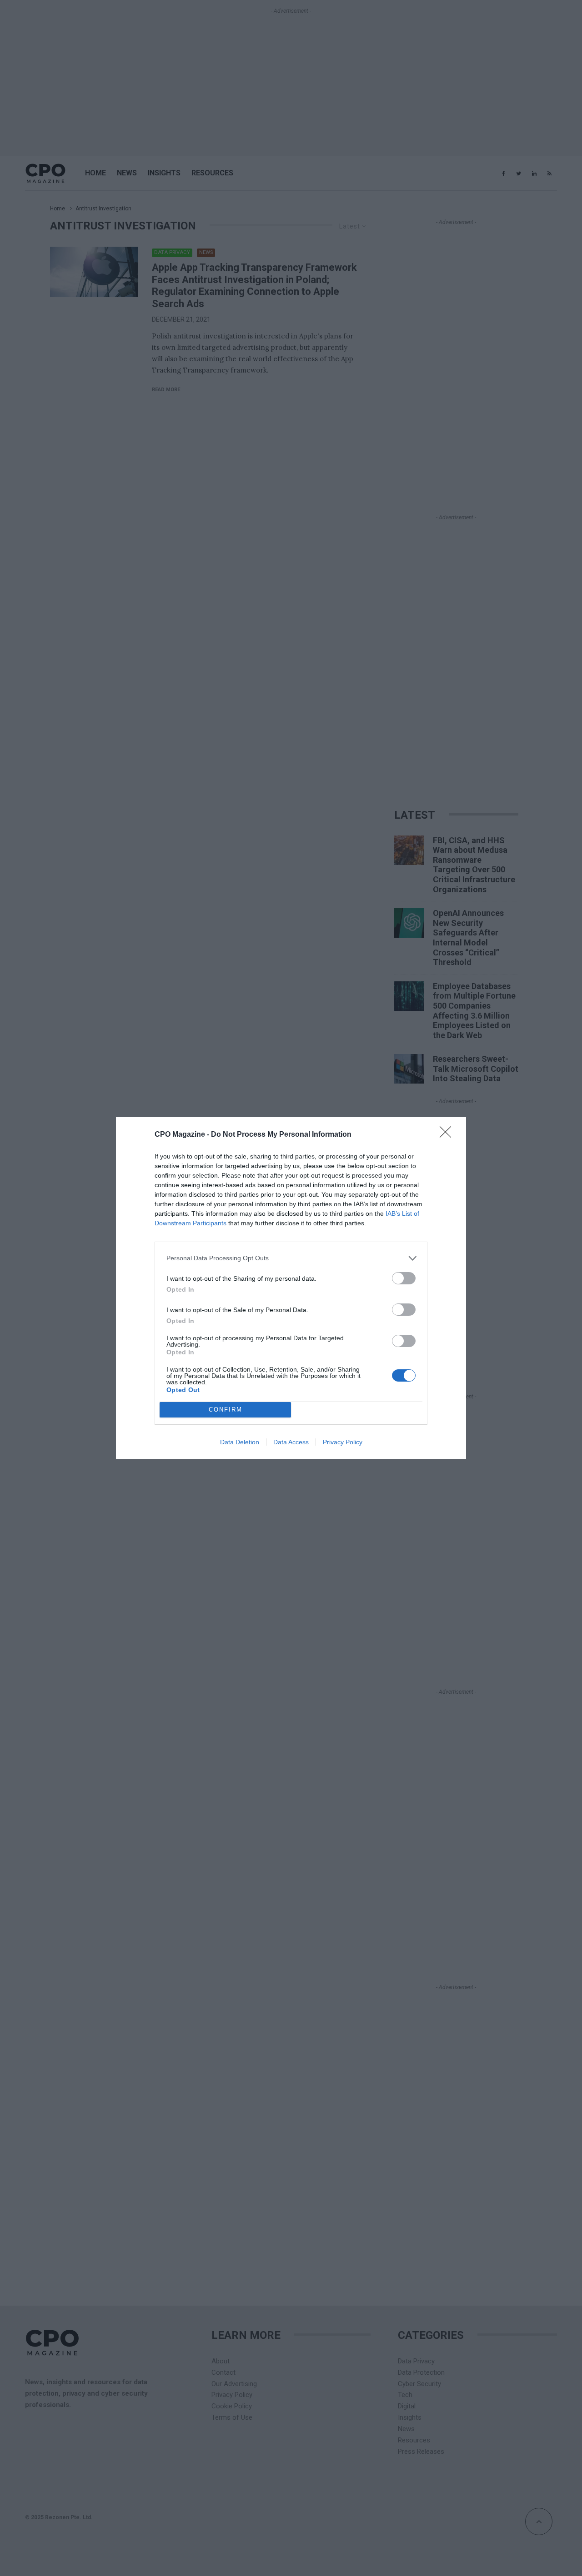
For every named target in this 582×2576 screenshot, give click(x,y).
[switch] (404, 1278)
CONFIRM (226, 1410)
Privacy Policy (343, 1442)
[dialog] (291, 1288)
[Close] (448, 1135)
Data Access (291, 1442)
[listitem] (291, 1258)
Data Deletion (240, 1442)
